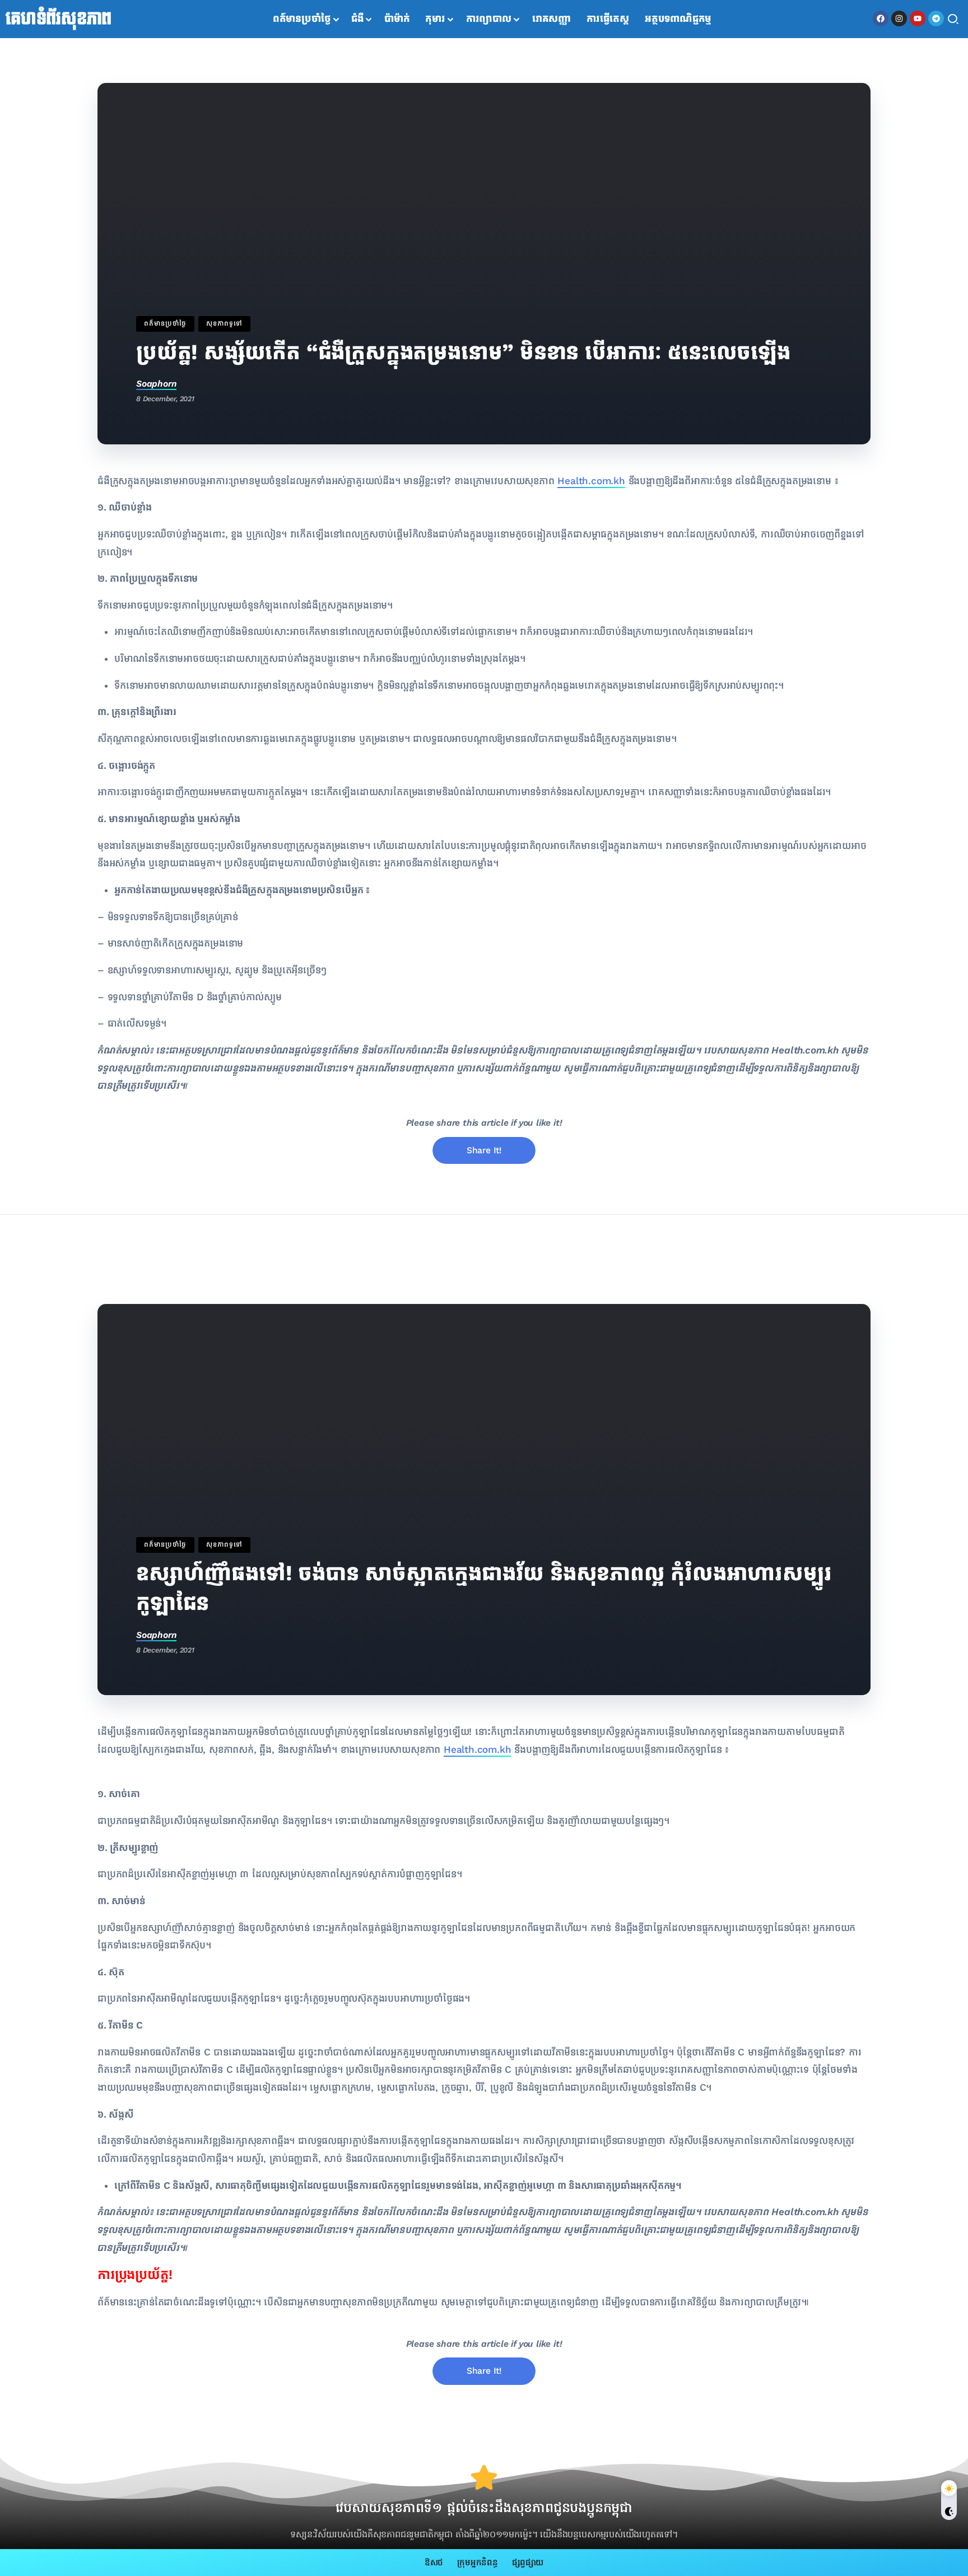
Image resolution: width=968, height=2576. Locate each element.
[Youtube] (918, 18)
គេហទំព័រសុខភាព (59, 19)
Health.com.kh (591, 481)
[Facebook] (881, 18)
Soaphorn (156, 384)
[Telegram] (936, 18)
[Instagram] (899, 18)
